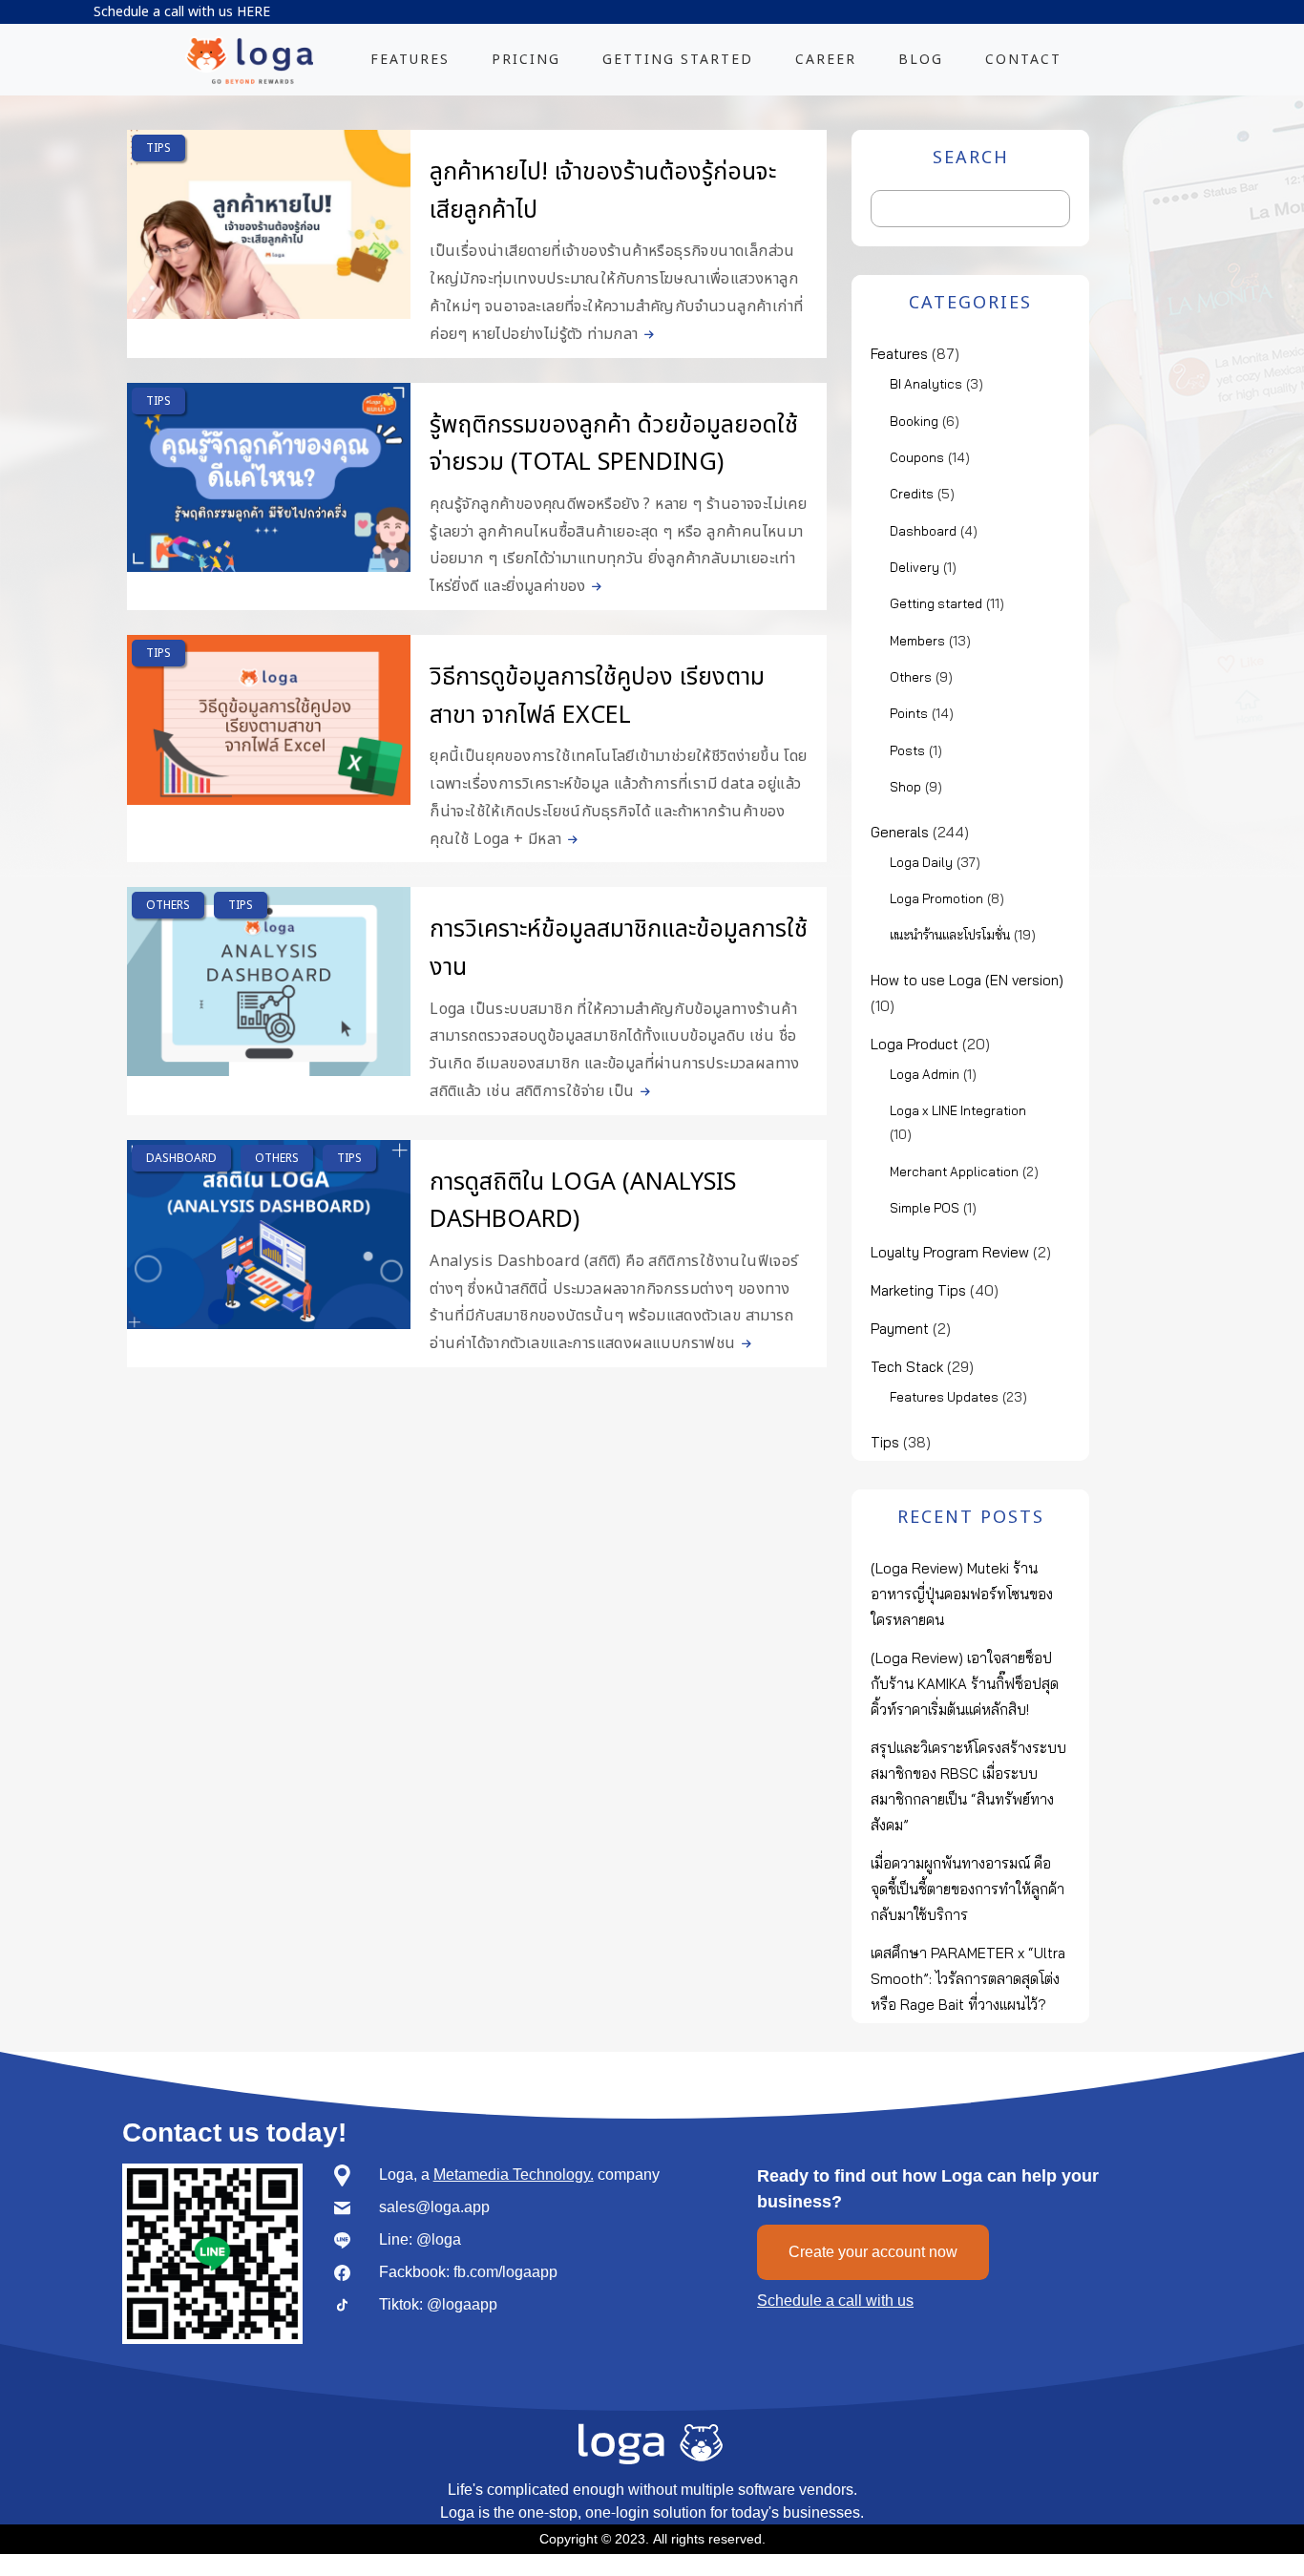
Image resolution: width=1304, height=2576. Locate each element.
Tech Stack (907, 1367)
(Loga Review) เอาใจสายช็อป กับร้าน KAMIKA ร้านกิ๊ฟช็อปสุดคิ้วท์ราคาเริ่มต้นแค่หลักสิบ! (965, 1684)
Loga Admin (925, 1074)
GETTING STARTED (678, 60)
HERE (253, 12)
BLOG (921, 60)
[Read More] (646, 334)
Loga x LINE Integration (958, 1110)
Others (168, 905)
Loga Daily (921, 862)
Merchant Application (954, 1172)
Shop (905, 787)
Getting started (936, 603)
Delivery (915, 567)
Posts (907, 750)
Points (909, 713)
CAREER (826, 60)
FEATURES (410, 60)
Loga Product (915, 1044)
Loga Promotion (936, 898)
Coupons (917, 457)
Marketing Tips (918, 1290)
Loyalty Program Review (950, 1252)
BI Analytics (926, 384)
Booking (914, 421)
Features (899, 354)
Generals (900, 832)
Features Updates (944, 1397)
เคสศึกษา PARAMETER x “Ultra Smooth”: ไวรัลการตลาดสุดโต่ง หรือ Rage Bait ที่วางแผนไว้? (968, 1979)
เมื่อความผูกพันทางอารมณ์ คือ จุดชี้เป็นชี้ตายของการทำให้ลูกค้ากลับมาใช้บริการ (967, 1889)
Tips (158, 148)
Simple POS (925, 1208)
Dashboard (181, 1158)
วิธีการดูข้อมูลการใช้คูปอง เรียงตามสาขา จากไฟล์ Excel (597, 696)
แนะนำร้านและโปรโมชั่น (950, 935)
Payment (900, 1329)
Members (917, 641)
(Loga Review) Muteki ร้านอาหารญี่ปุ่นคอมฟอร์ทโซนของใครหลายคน (962, 1594)
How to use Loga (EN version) (967, 980)
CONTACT (1023, 60)
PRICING (526, 60)
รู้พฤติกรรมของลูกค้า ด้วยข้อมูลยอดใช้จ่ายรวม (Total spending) (614, 444)
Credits (912, 494)
